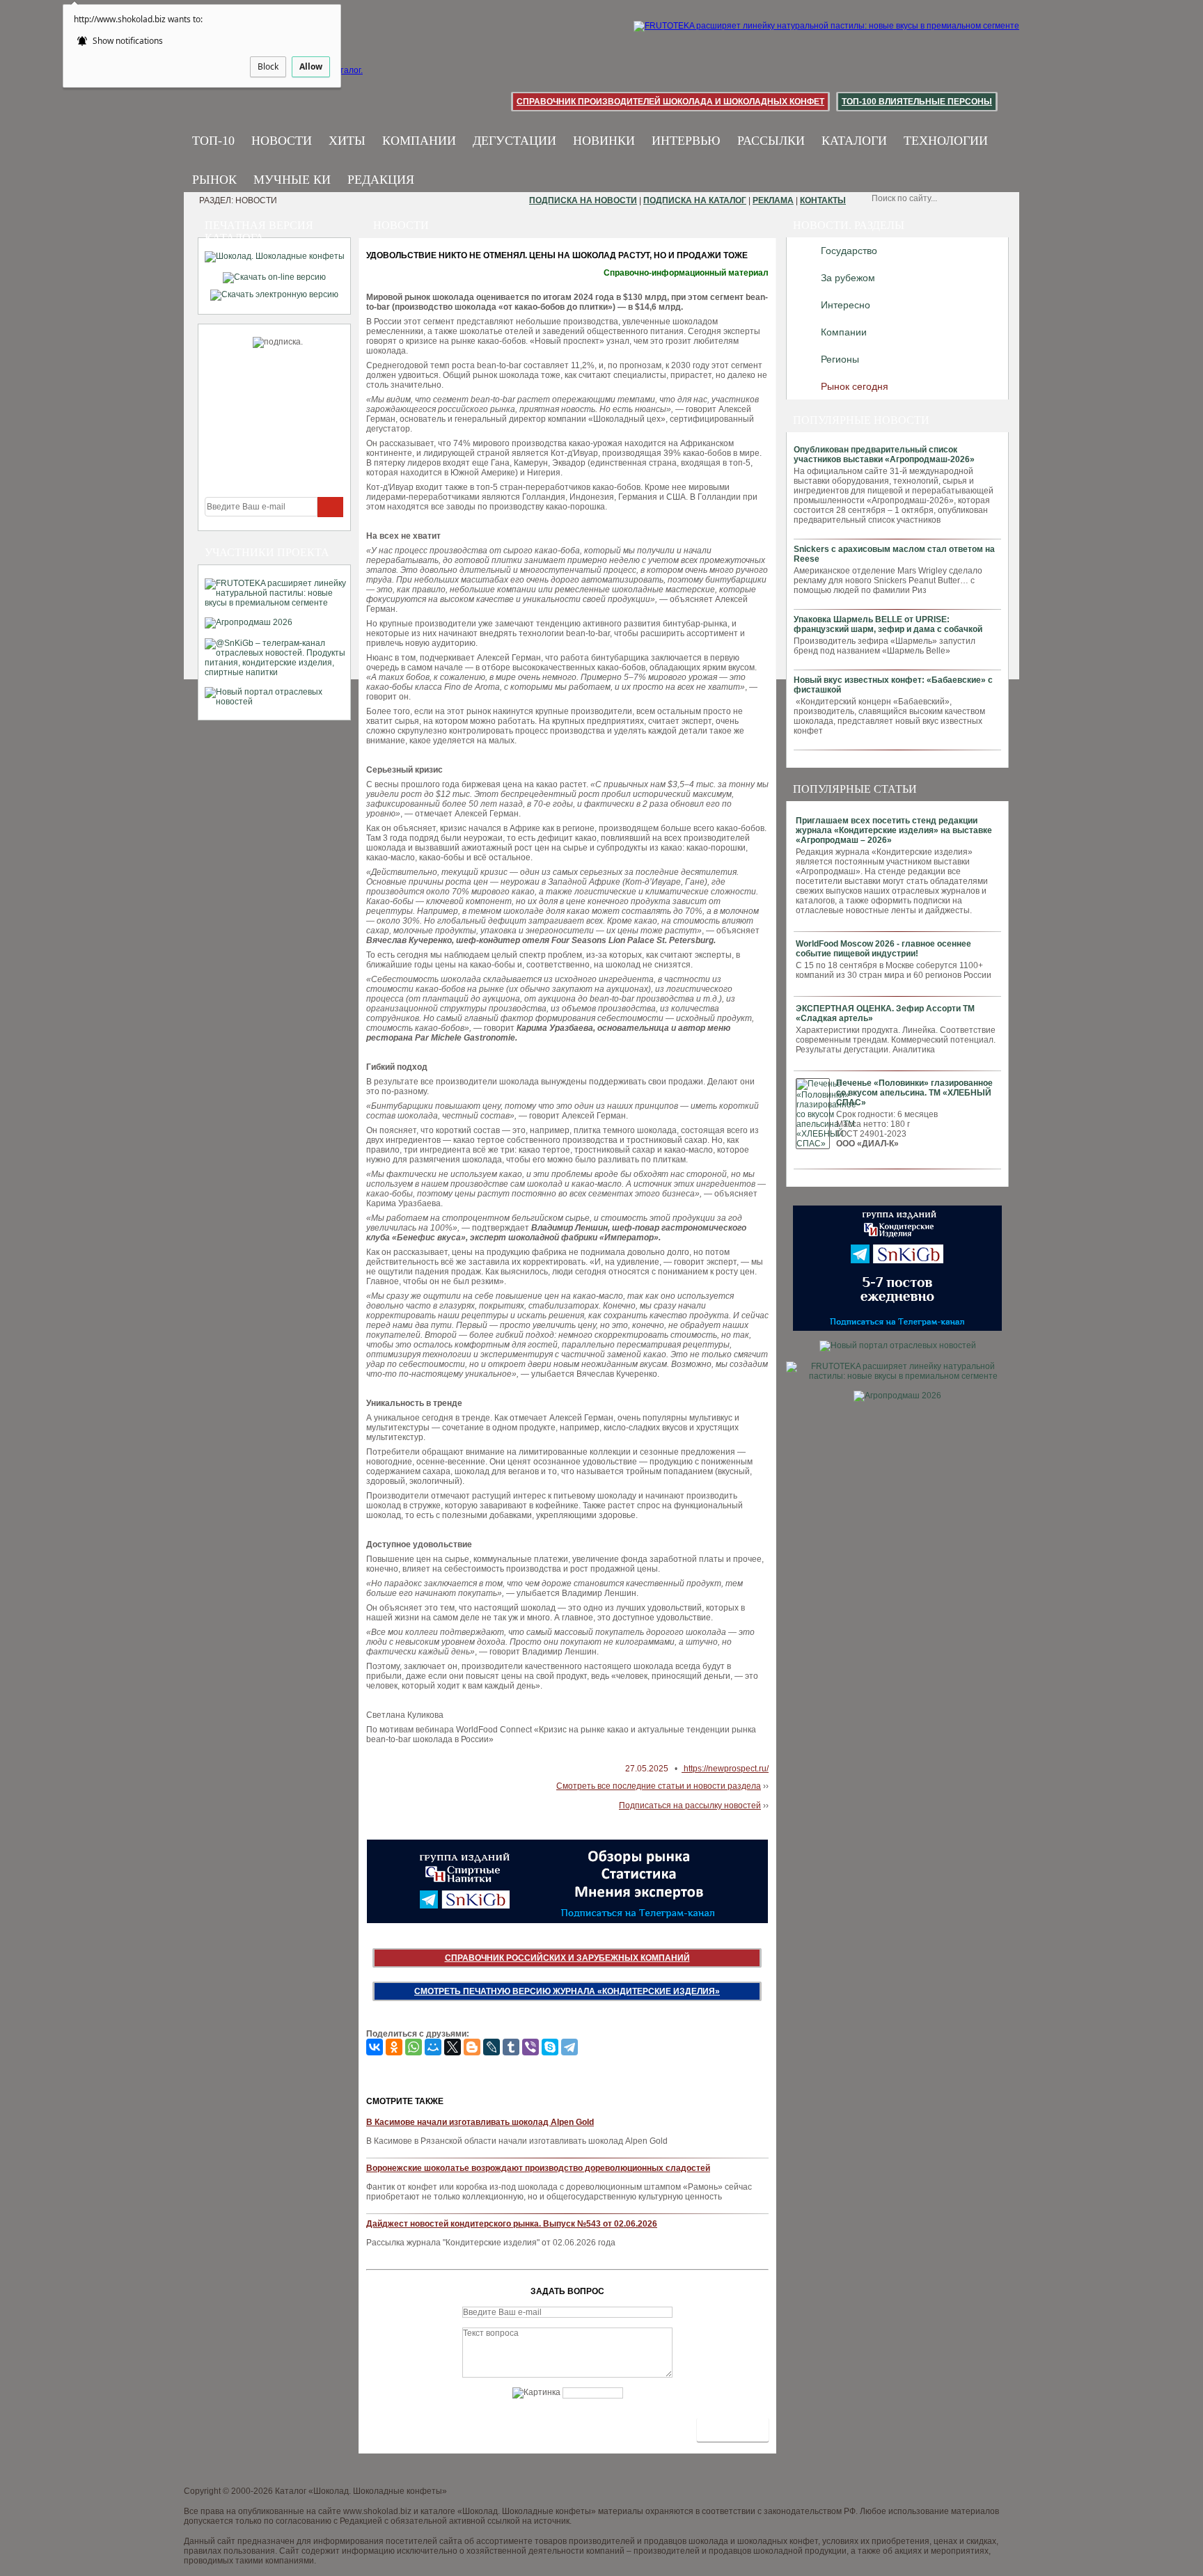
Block (268, 66)
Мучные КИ (292, 180)
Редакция (381, 180)
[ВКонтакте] (375, 2047)
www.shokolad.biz (377, 2511)
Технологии (946, 141)
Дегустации (514, 141)
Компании (419, 141)
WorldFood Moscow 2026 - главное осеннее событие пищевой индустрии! (883, 949)
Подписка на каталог (695, 200)
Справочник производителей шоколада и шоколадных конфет (670, 102)
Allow (311, 66)
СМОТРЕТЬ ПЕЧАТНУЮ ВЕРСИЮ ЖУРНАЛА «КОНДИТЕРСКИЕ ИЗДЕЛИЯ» (567, 1991)
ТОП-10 (213, 141)
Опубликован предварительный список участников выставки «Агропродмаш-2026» (884, 455)
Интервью (686, 141)
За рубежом (848, 278)
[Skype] (550, 2047)
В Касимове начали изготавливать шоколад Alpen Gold (480, 2122)
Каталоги (854, 141)
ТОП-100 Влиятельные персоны (917, 102)
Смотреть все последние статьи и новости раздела (659, 1786)
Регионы (840, 359)
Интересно (846, 305)
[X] (453, 2047)
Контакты (823, 200)
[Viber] (530, 2047)
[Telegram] (569, 2047)
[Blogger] (472, 2047)
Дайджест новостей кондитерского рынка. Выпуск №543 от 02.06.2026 (512, 2224)
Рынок (214, 180)
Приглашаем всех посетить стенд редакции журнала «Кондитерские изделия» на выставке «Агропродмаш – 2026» (894, 830)
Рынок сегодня (855, 386)
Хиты (347, 141)
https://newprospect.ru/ (725, 1769)
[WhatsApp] (414, 2047)
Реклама (773, 200)
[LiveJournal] (492, 2047)
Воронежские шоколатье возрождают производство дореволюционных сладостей (538, 2168)
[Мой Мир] (433, 2047)
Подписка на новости (583, 200)
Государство (849, 251)
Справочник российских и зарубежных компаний (567, 1958)
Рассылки (771, 141)
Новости (282, 141)
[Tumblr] (511, 2047)
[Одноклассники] (394, 2047)
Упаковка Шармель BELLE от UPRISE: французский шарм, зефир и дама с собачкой (888, 624)
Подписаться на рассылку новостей (690, 1805)
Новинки (604, 141)
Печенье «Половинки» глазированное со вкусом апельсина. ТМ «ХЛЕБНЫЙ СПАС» (914, 1093)
